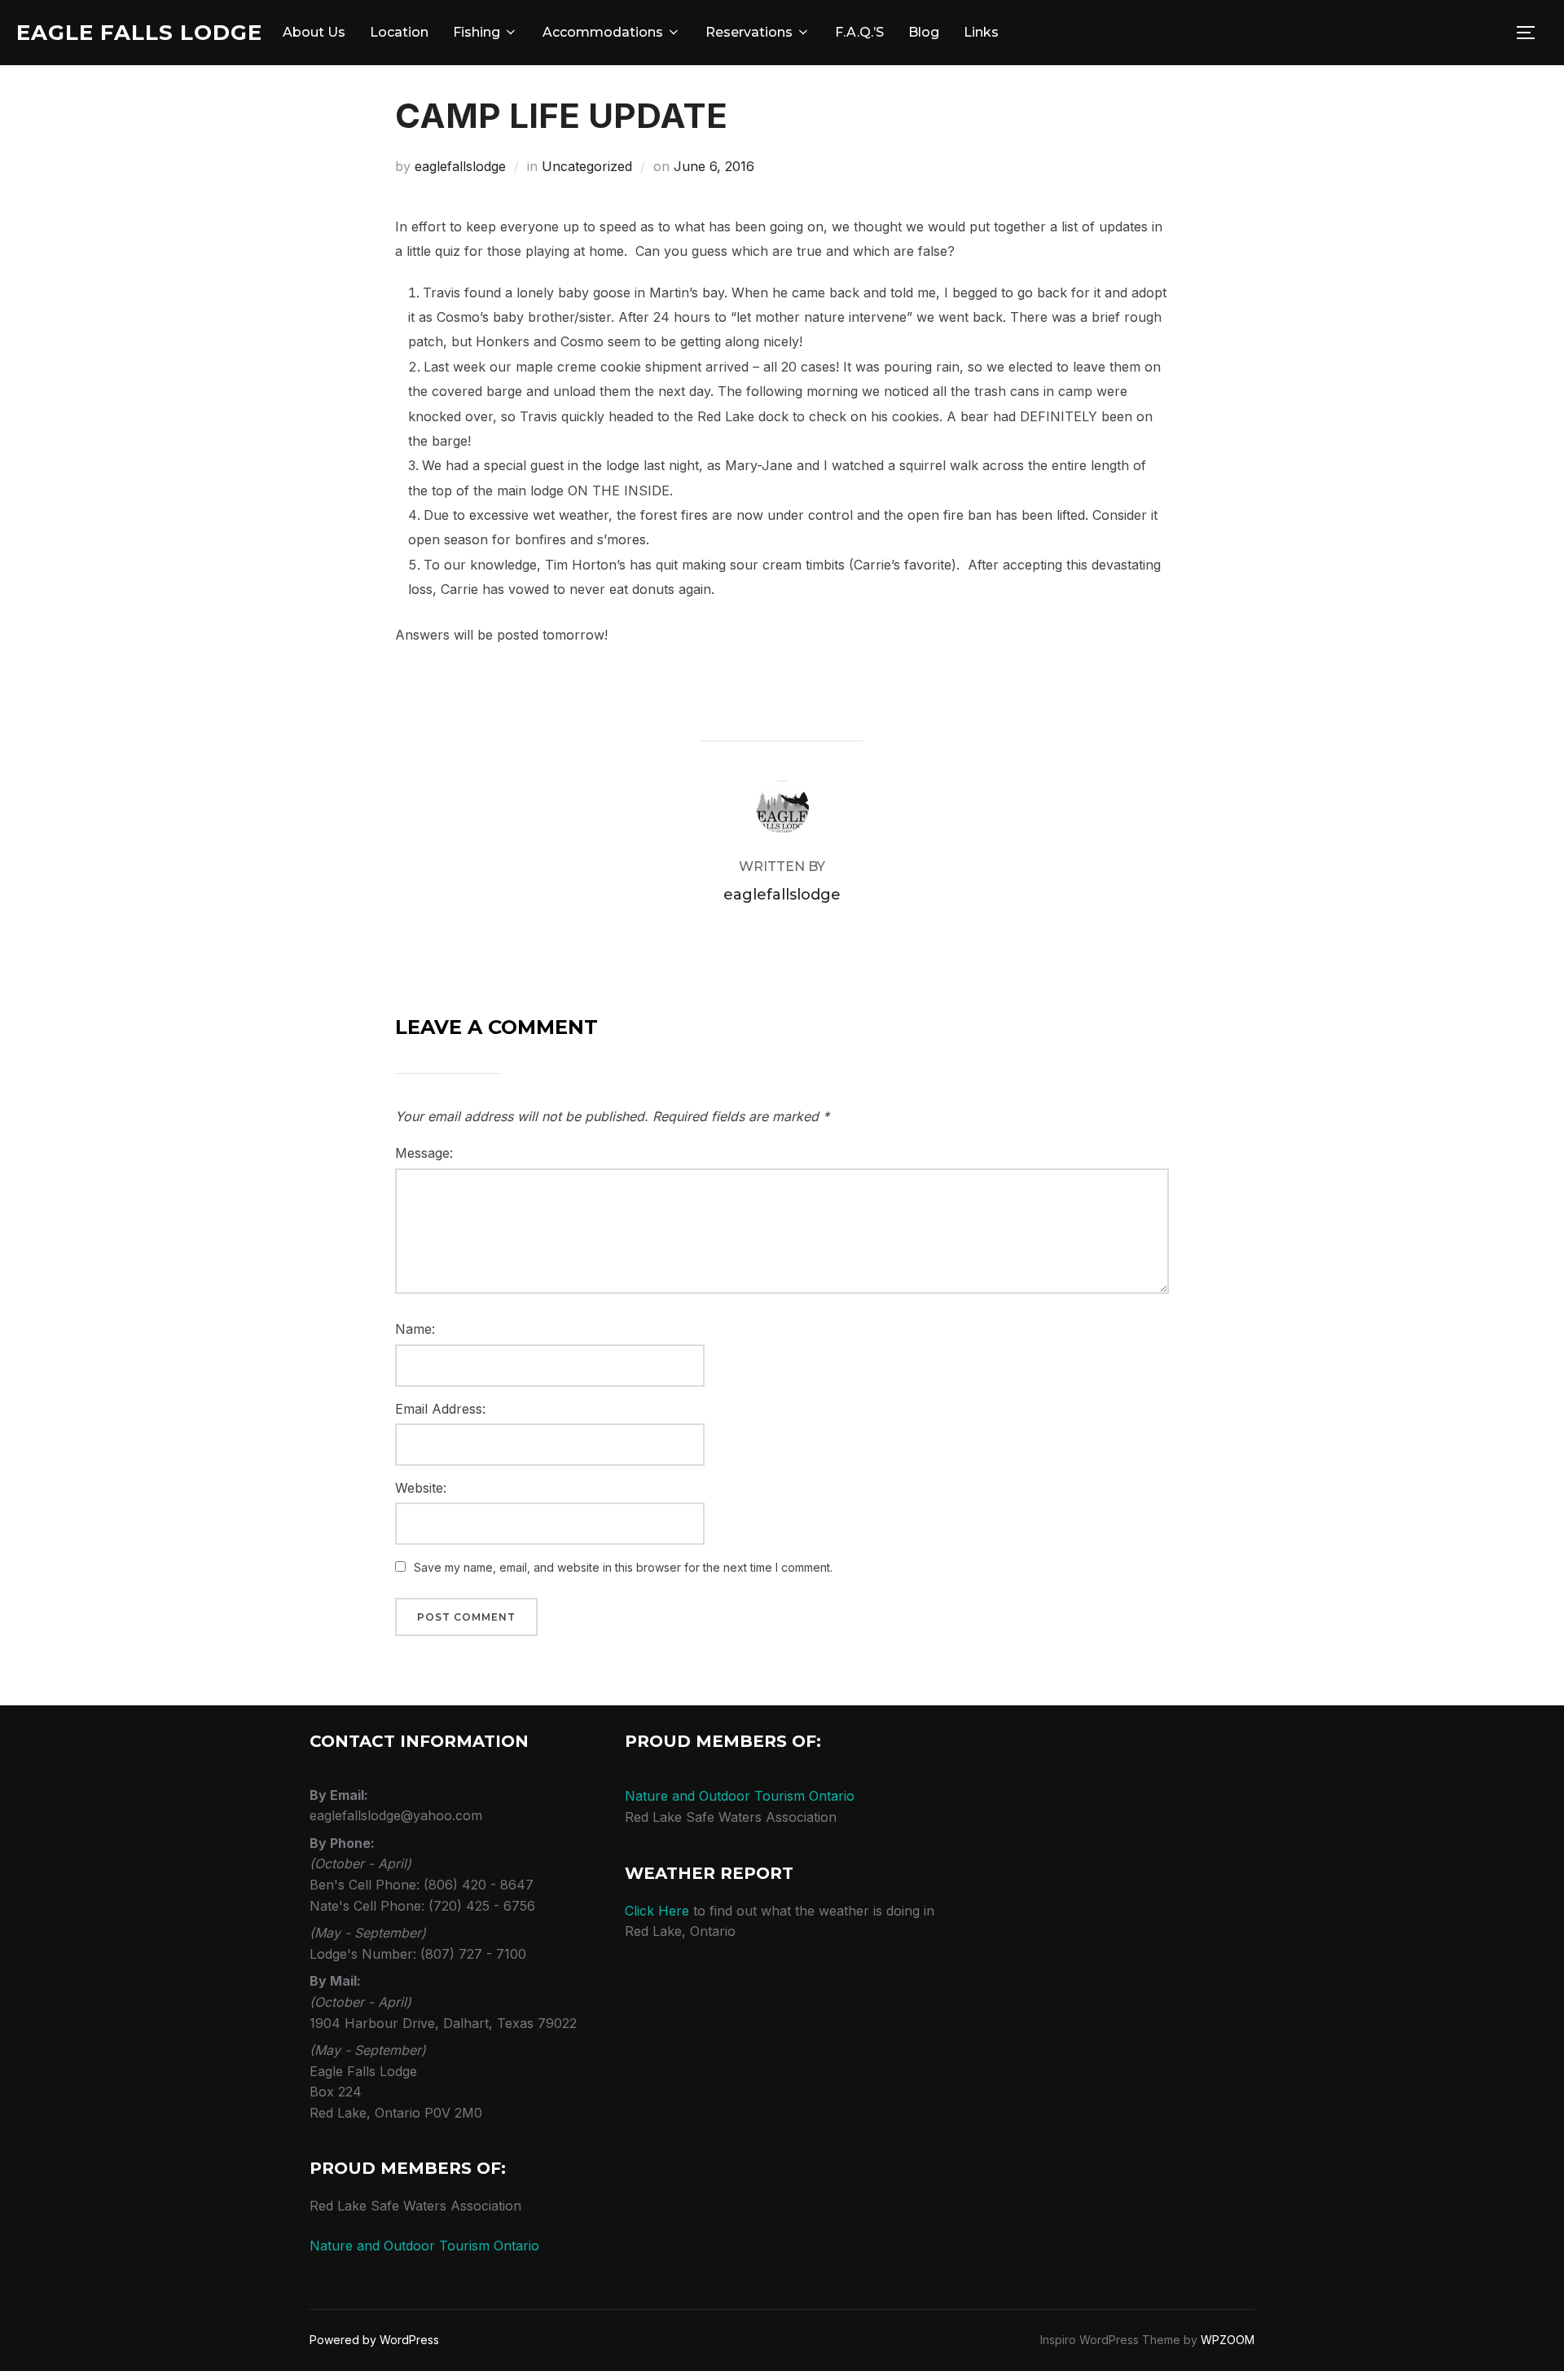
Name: (415, 1329)
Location (399, 32)
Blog (924, 32)
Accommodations (603, 32)
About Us (314, 32)
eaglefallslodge (460, 166)
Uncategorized (587, 166)
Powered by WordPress (374, 2340)
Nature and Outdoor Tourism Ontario (424, 2246)
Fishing (477, 32)
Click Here (657, 1911)
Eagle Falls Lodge (139, 33)
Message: (424, 1153)
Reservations (749, 32)
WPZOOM (1228, 2340)
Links (981, 32)
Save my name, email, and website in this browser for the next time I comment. (623, 1567)
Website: (421, 1488)
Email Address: (440, 1409)
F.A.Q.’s (859, 32)
